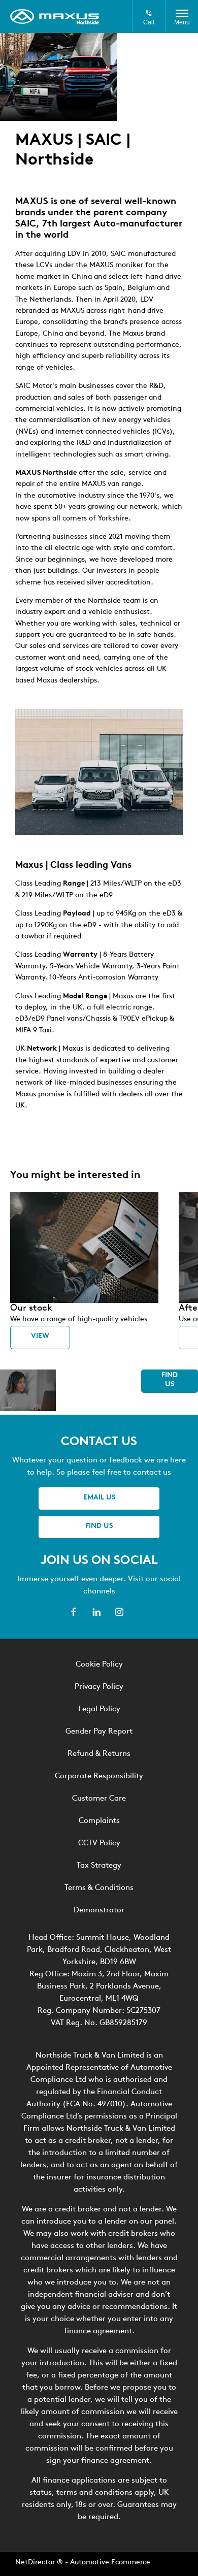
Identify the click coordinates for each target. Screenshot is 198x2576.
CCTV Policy (99, 1844)
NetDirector (36, 2563)
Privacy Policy (99, 1687)
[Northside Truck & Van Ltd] (55, 17)
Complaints (99, 1821)
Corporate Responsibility (99, 1776)
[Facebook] (74, 1612)
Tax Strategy (99, 1866)
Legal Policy (99, 1709)
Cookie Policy (99, 1665)
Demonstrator (99, 1911)
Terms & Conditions (99, 1888)
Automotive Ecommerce (110, 2563)
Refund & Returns (99, 1754)
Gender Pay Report (99, 1732)
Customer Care (99, 1799)
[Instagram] (119, 1612)
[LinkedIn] (96, 1612)
